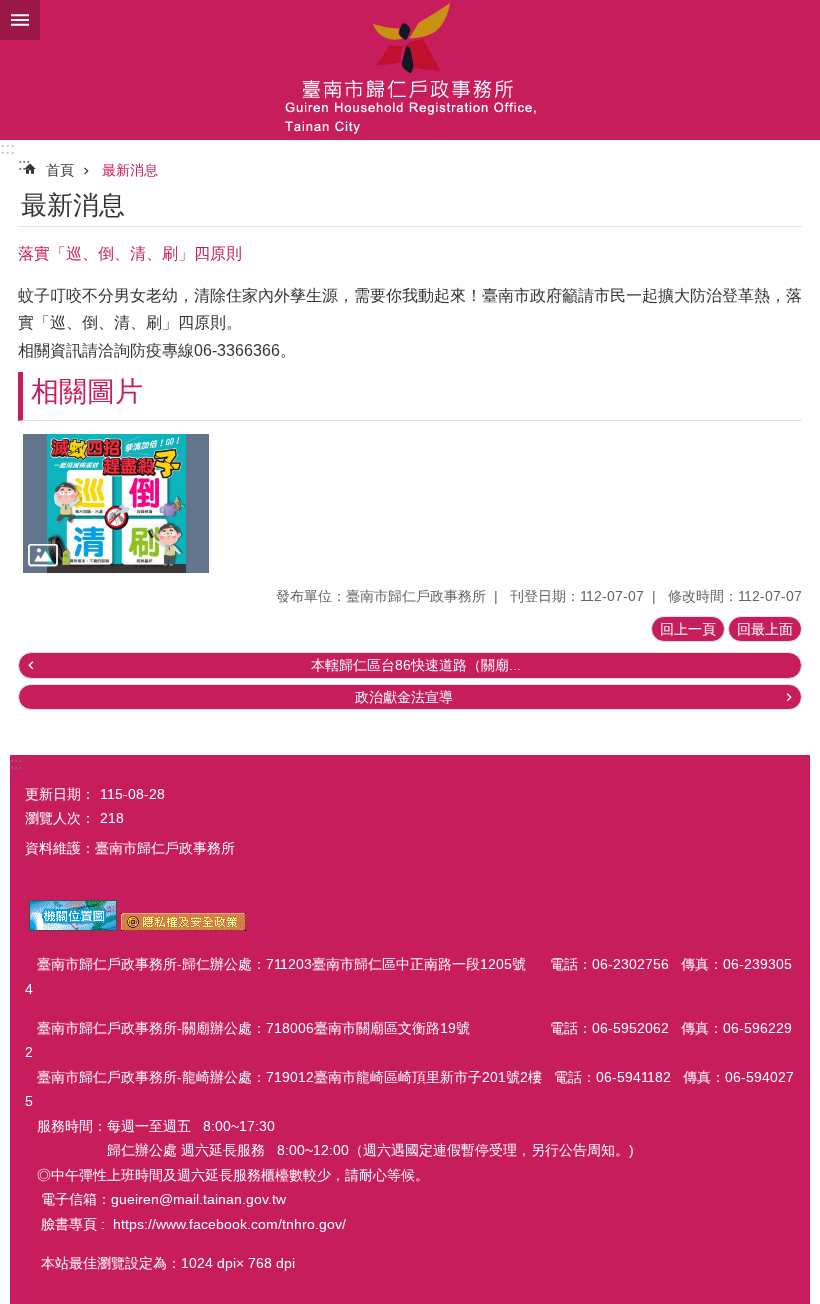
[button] (116, 504)
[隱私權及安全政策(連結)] (183, 926)
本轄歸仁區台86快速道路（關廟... (416, 665)
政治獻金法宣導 (404, 697)
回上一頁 (688, 629)
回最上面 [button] (765, 629)
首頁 (60, 170)
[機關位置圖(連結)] (73, 926)
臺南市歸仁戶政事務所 (410, 70)
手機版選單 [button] (20, 20)
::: (7, 148)
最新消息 (130, 170)
